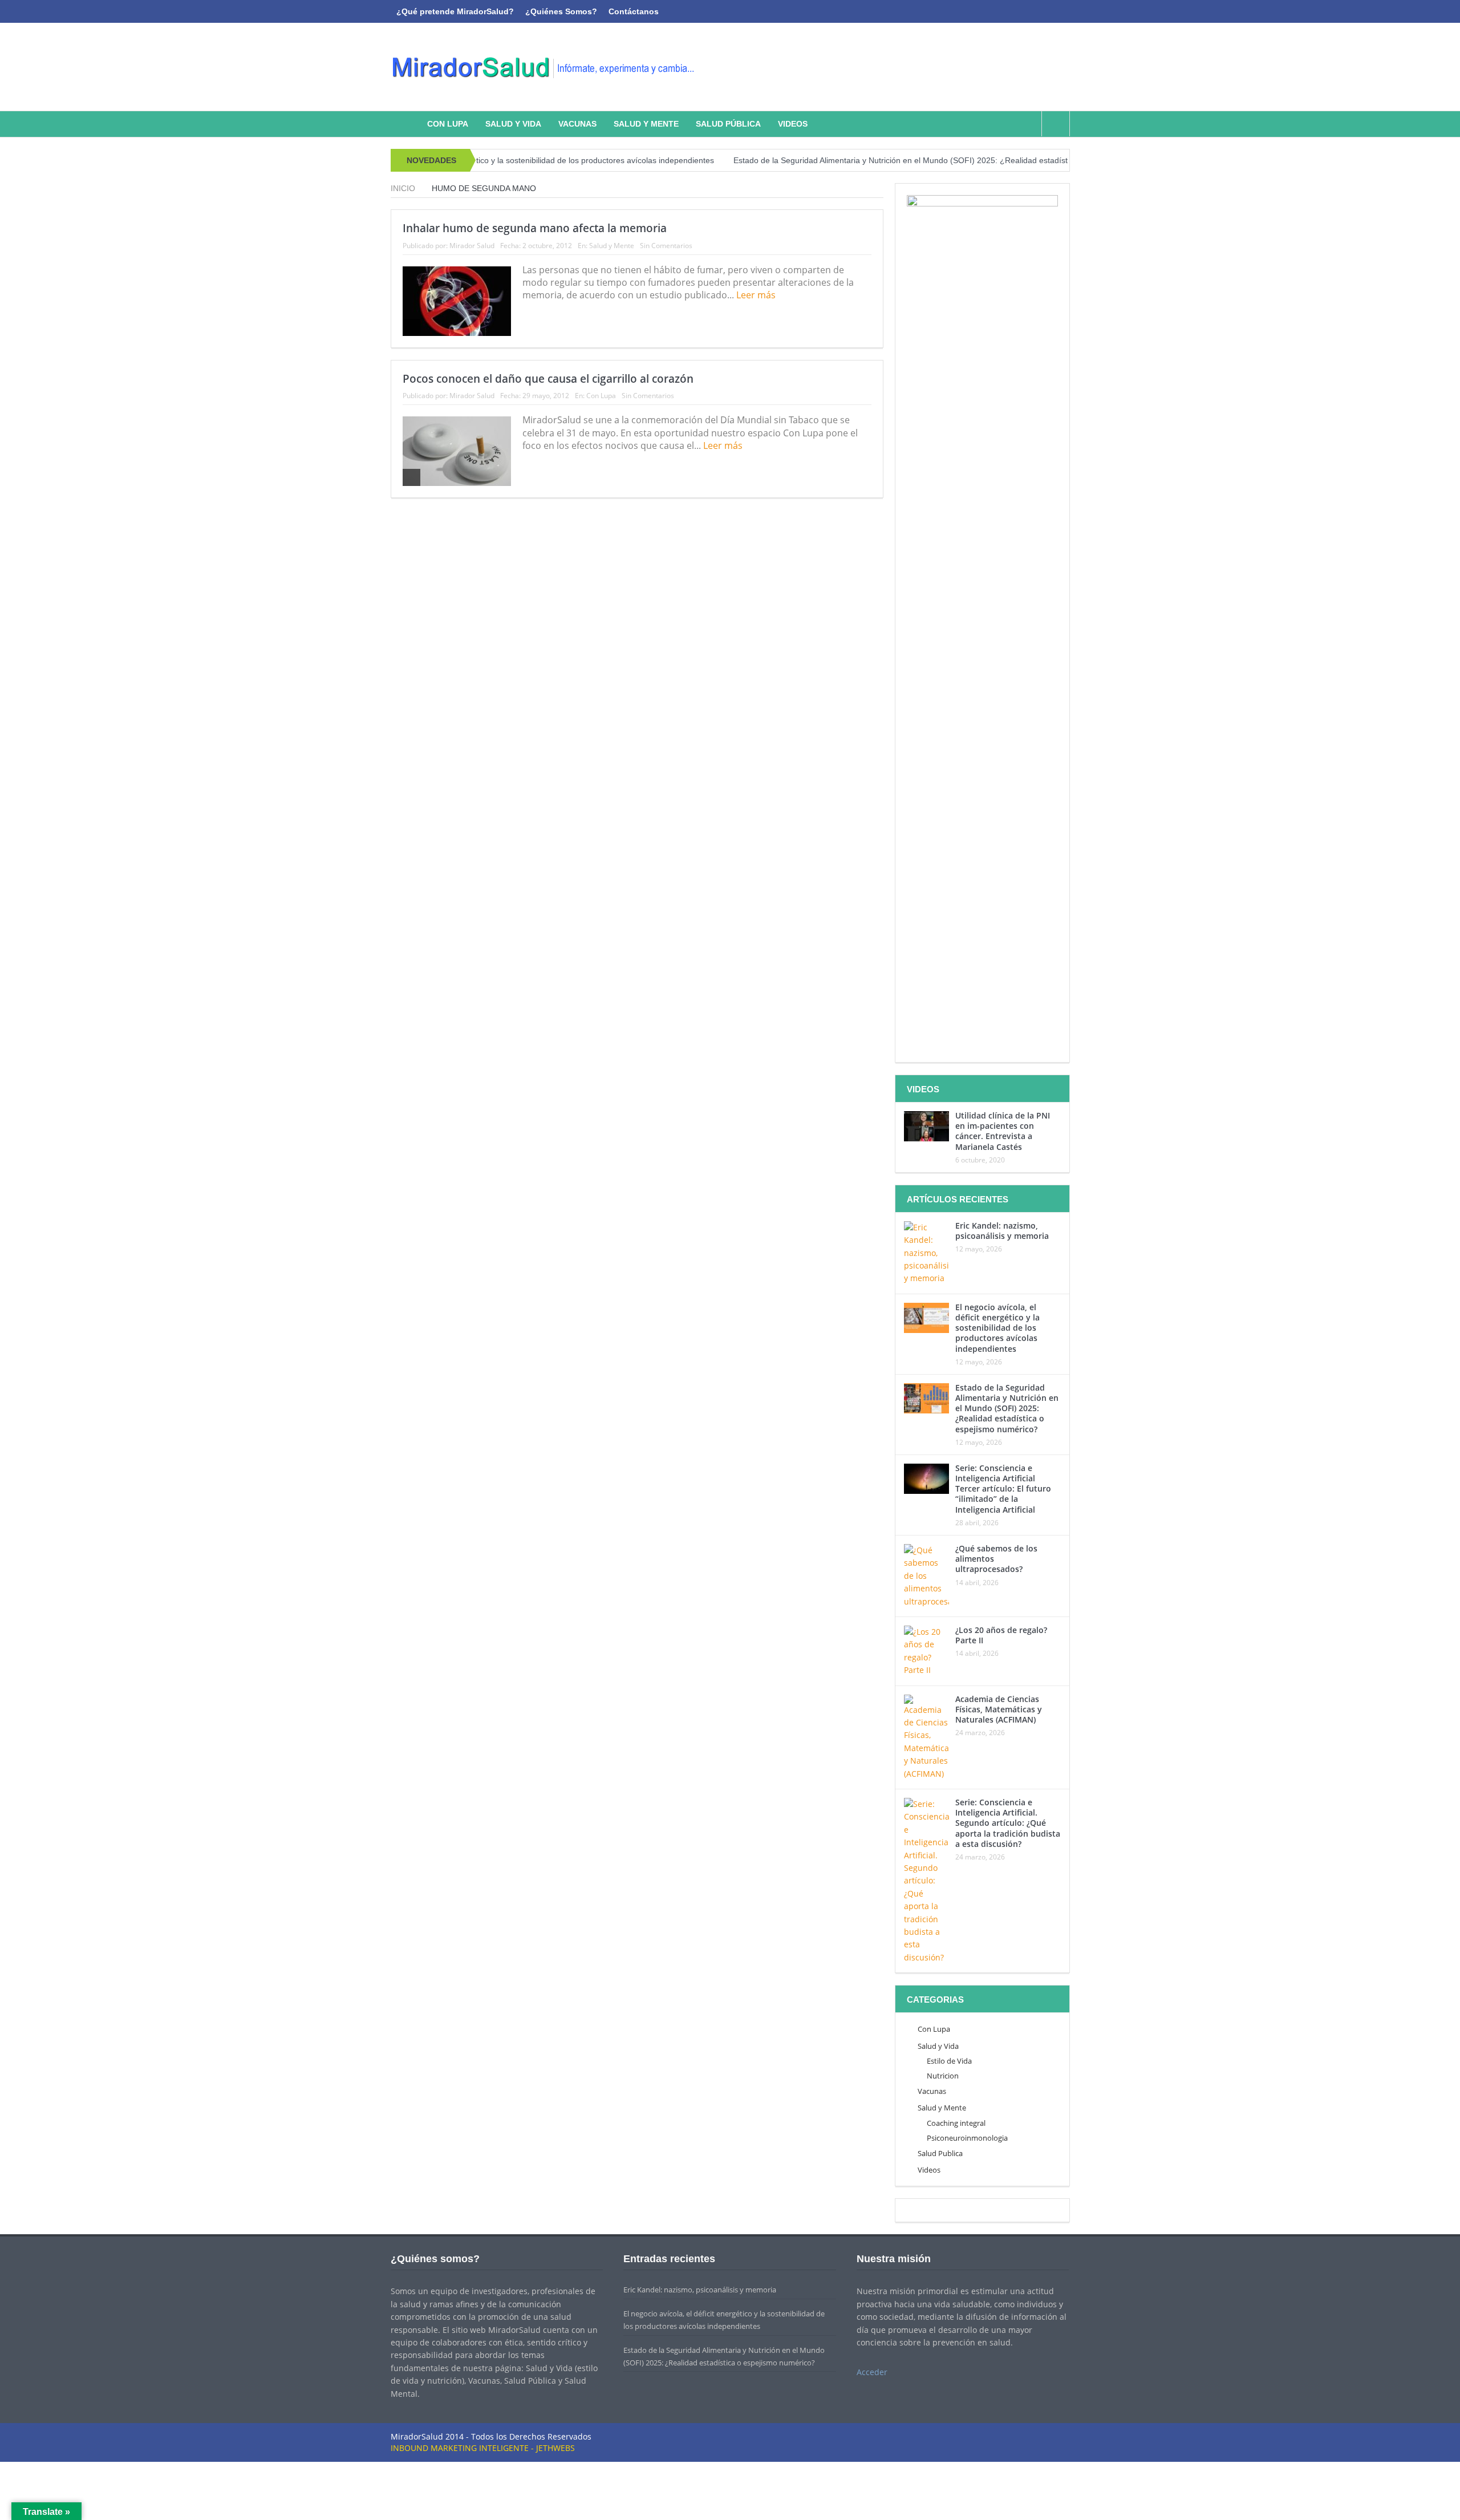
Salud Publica (940, 2153)
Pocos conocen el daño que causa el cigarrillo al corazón (548, 379)
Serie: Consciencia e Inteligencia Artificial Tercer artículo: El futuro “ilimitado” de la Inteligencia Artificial (1003, 1489)
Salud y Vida (513, 124)
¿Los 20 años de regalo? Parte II (1001, 1635)
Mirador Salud (472, 246)
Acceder (872, 2372)
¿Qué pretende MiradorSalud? (455, 11)
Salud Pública (728, 124)
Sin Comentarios (666, 246)
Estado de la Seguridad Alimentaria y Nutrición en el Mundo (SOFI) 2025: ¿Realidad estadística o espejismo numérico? (885, 160)
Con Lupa (448, 124)
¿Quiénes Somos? (561, 11)
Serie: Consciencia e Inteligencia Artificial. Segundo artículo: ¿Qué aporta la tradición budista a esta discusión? (1008, 1823)
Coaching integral (956, 2123)
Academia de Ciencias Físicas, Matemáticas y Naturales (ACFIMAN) (999, 1709)
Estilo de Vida (949, 2061)
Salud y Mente (646, 124)
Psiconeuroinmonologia (967, 2138)
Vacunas (577, 124)
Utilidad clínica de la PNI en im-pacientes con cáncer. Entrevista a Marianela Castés (1003, 1131)
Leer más (757, 295)
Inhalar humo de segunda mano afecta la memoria (535, 228)
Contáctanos (634, 11)
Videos (793, 124)
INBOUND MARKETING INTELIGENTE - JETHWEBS (483, 2448)
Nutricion (943, 2076)
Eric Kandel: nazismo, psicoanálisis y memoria (1002, 1231)
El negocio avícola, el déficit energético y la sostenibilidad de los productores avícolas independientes (997, 1328)
